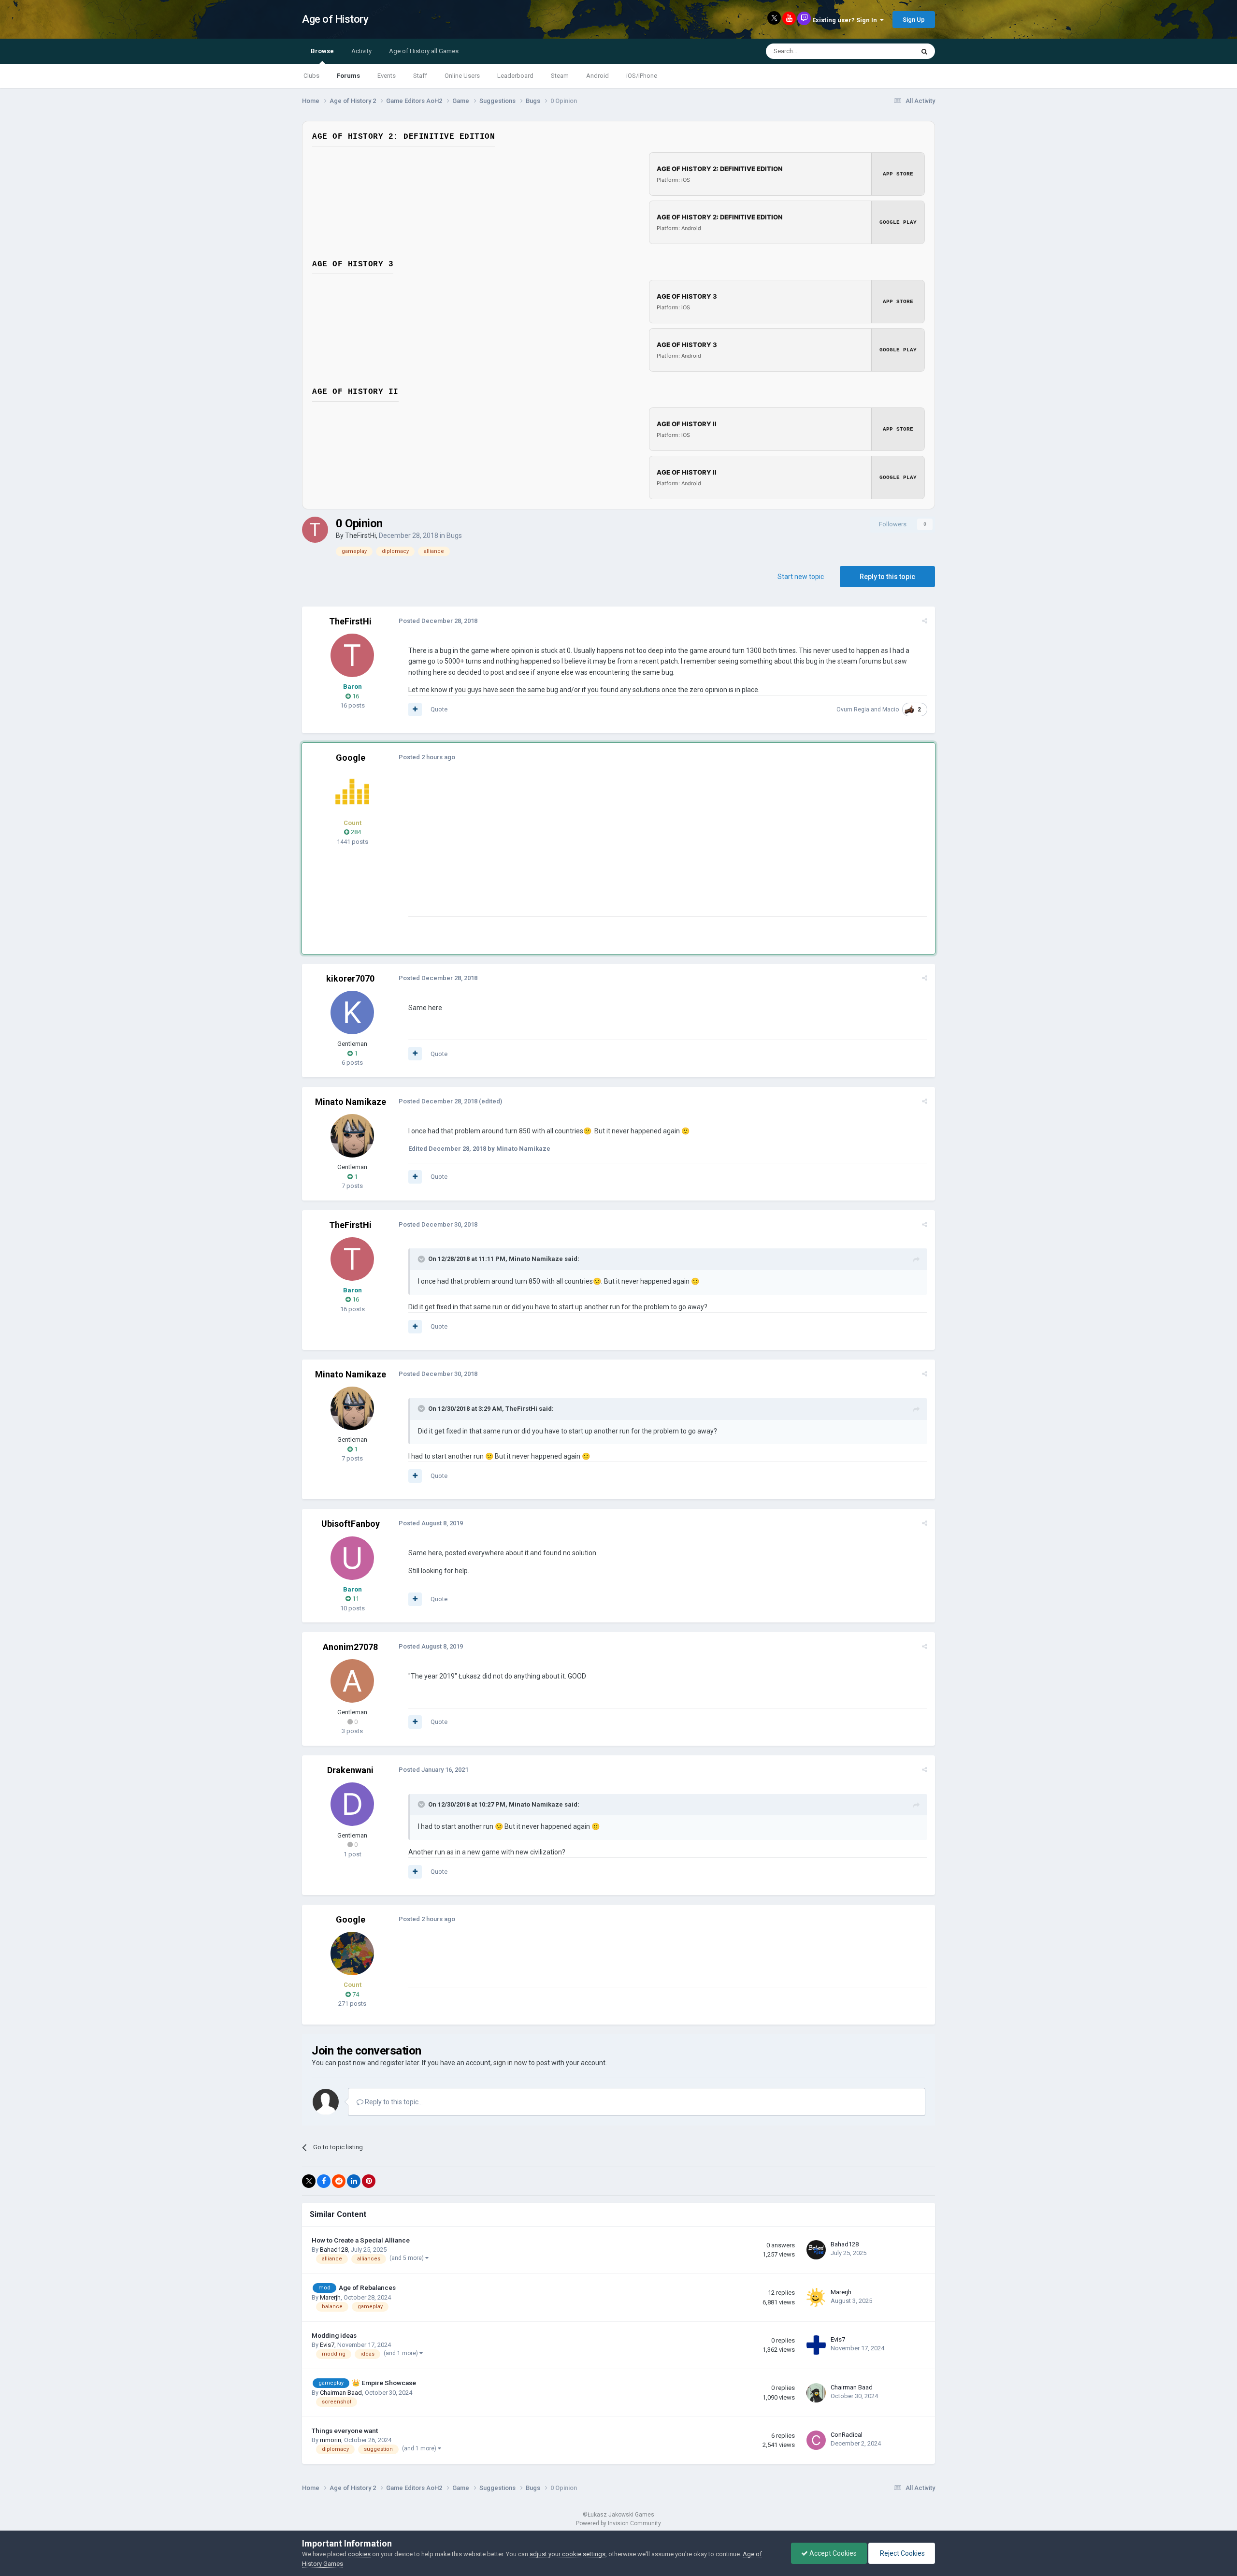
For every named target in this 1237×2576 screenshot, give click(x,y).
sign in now (510, 2063)
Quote (439, 709)
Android (597, 76)
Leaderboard (515, 76)
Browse (322, 51)
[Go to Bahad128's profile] (816, 2250)
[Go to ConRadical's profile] (816, 2440)
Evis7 (327, 2345)
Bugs (454, 535)
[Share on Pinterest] (369, 2181)
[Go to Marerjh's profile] (816, 2298)
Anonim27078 (350, 1647)
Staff (420, 76)
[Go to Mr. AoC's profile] (352, 792)
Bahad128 (334, 2250)
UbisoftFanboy (351, 1524)
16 (355, 696)
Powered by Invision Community (618, 2523)
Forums (348, 76)
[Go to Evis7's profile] (816, 2345)
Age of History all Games (424, 51)
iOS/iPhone (642, 76)
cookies (359, 2554)
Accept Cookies (832, 2553)
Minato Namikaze (351, 1102)
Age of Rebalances (367, 2287)
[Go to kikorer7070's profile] (352, 1013)
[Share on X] (309, 2181)
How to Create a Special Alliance (361, 2240)
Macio (891, 709)
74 (355, 1994)
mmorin (331, 2440)
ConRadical (847, 2435)
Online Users (462, 76)
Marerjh (330, 2297)
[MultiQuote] (415, 709)
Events (387, 76)
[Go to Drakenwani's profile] (352, 1804)
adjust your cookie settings (568, 2554)
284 (355, 832)
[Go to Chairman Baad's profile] (816, 2393)
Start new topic (801, 577)
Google (351, 758)
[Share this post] (925, 621)
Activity (361, 51)
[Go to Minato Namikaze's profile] (352, 1136)
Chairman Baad (341, 2393)
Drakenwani (350, 1770)
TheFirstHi (360, 535)
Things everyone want (345, 2431)
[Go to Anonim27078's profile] (352, 1681)
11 (355, 1599)
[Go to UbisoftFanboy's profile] (352, 1558)
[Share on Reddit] (339, 2181)
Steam (560, 76)
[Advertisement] (584, 849)
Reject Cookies (902, 2553)
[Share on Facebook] (324, 2181)
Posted (438, 621)
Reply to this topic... (393, 2102)
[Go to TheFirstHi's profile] (315, 530)
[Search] (924, 51)
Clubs (311, 76)
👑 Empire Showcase (384, 2383)
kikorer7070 (350, 978)
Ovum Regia (853, 709)
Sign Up (914, 20)
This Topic (887, 51)
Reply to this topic (887, 577)
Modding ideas (334, 2335)
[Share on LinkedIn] (354, 2181)
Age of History (335, 19)
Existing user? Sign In (846, 20)
